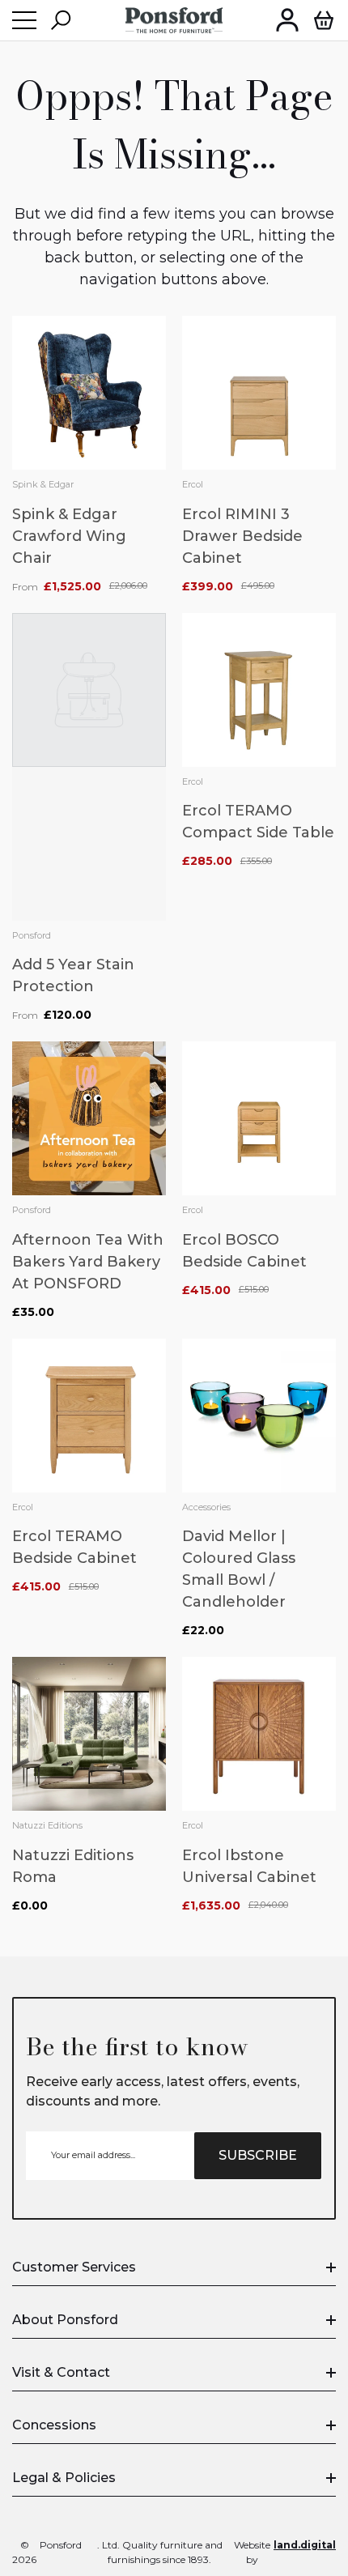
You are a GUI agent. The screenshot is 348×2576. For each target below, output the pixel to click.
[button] (61, 20)
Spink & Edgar (43, 484)
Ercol (193, 484)
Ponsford (32, 935)
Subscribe (258, 2155)
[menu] (24, 20)
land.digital (305, 2545)
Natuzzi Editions (47, 1825)
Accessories (206, 1507)
